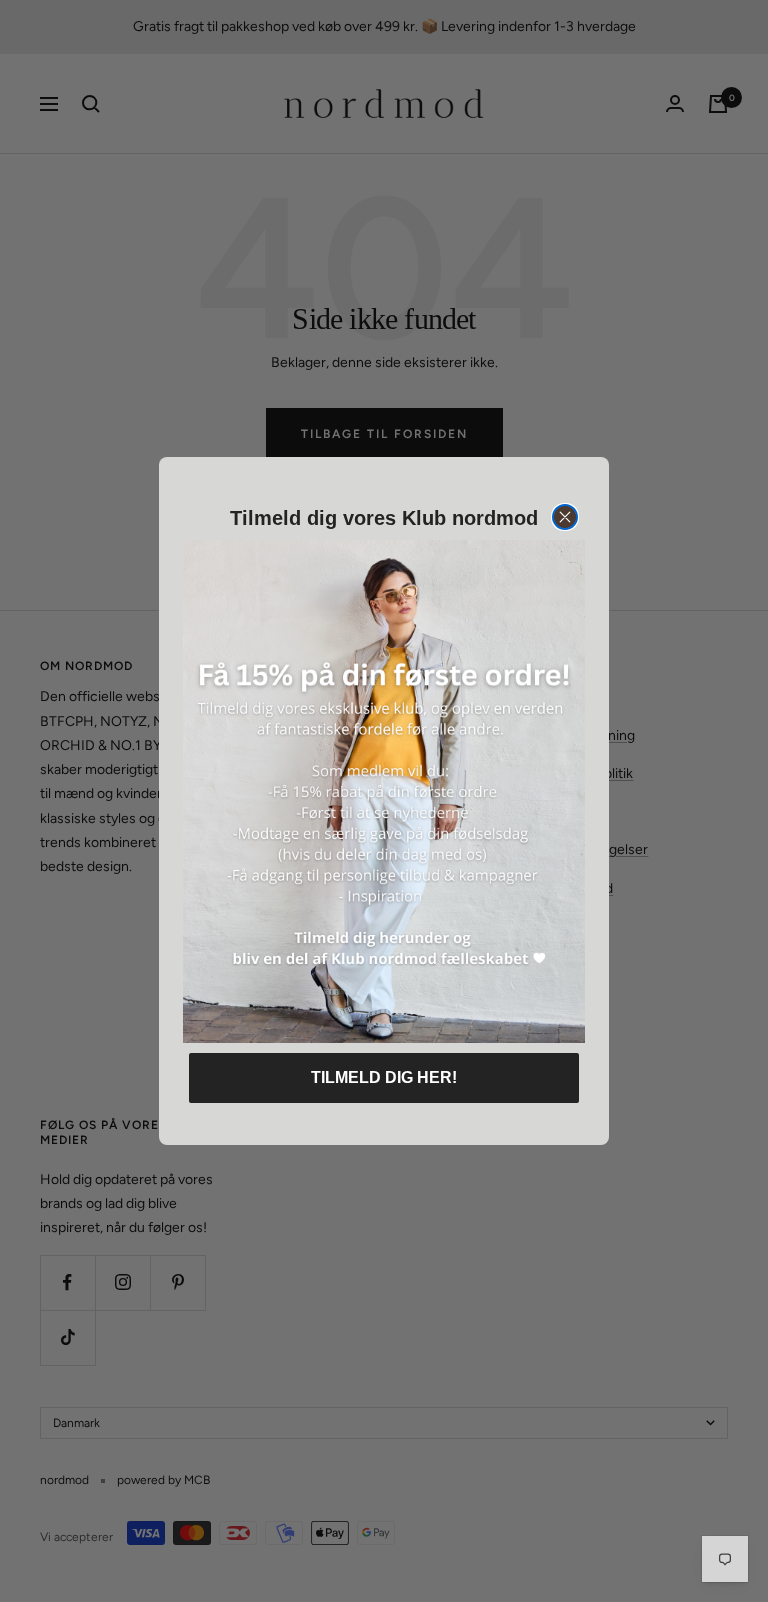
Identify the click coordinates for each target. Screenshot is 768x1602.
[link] (384, 791)
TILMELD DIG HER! (384, 1077)
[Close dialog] (565, 517)
